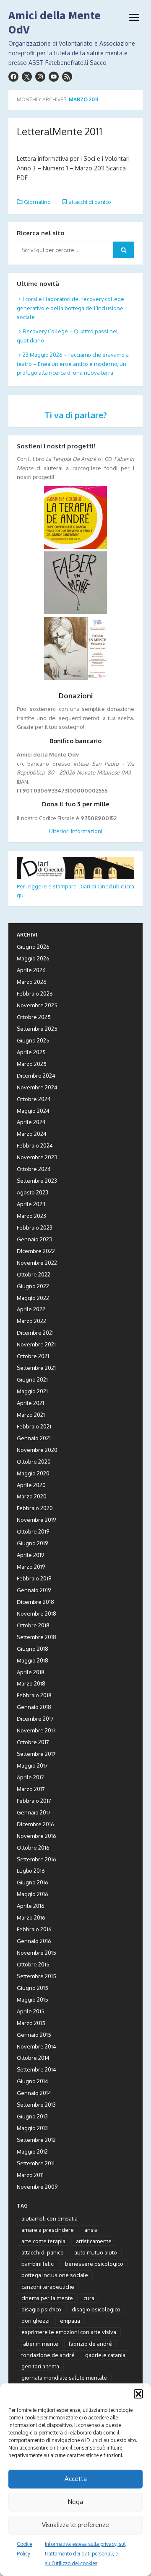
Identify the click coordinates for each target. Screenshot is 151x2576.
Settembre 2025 (37, 1029)
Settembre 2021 (36, 1368)
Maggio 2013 (32, 2128)
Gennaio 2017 (34, 1812)
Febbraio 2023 (35, 1228)
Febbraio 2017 (34, 1801)
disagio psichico (41, 2309)
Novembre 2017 (36, 1730)
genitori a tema (40, 2366)
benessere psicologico (94, 2264)
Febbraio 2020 (35, 1508)
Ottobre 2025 (34, 1017)
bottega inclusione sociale (55, 2275)
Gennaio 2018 (34, 1707)
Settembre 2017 (36, 1754)
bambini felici (38, 2264)
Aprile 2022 (31, 1309)
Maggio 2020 (33, 1473)
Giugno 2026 (33, 947)
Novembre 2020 (37, 1450)
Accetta (76, 2479)
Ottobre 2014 (33, 2058)
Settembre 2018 (36, 1637)
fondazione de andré (48, 2355)
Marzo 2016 (31, 1917)
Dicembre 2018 (35, 1602)
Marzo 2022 (31, 1321)
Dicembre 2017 (35, 1719)
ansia (91, 2230)
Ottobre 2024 (34, 1099)
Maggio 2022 (33, 1298)
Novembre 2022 (37, 1263)
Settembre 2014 (36, 2069)
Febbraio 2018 (34, 1695)
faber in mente (40, 2344)
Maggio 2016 (33, 1894)
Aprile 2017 (30, 1777)
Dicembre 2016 (35, 1824)
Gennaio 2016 (34, 1941)
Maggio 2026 (33, 958)
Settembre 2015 (36, 1976)
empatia (70, 2321)
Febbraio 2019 (34, 1578)
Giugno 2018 (33, 1649)
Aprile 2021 (30, 1403)
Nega (75, 2502)
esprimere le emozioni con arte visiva (69, 2332)
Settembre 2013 (36, 2105)
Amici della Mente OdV (55, 22)
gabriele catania (105, 2355)
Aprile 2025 (31, 1052)
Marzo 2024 (32, 1134)
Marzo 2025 (32, 1064)
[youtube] (54, 77)
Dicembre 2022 (36, 1251)
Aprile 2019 (30, 1555)
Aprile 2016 (31, 1906)
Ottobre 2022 (34, 1274)
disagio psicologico (96, 2309)
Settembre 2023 (37, 1181)
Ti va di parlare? (76, 415)
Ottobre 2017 (33, 1742)
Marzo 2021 (31, 1415)
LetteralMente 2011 (60, 131)
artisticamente (94, 2241)
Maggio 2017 (32, 1765)
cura (89, 2298)
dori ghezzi (35, 2321)
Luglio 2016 (31, 1871)
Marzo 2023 (31, 1216)
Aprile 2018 (31, 1672)
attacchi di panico (90, 202)
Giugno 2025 (33, 1040)
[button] (138, 2394)
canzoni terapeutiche (48, 2287)
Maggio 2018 (33, 1660)
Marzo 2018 (31, 1683)
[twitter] (27, 77)
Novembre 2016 (36, 1836)
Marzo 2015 (31, 2023)
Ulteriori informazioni (76, 831)
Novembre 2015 (36, 1953)
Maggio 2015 (33, 2000)
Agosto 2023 (33, 1192)
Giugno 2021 (32, 1379)
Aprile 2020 (31, 1485)
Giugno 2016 (33, 1882)
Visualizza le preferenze (75, 2525)
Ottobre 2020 (34, 1462)
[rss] (67, 77)
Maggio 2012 (32, 2151)
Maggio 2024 (33, 1111)
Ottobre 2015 (33, 1964)
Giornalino (37, 202)
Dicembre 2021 (35, 1333)
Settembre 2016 (36, 1859)
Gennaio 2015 (34, 2035)
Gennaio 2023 (34, 1239)
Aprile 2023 (31, 1204)
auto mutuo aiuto (96, 2252)
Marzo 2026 (32, 982)
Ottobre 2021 (33, 1356)
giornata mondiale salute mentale (64, 2378)
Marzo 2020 (32, 1496)
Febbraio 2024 (35, 1145)
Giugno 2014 (33, 2081)
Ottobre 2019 (33, 1531)
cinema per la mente (47, 2298)
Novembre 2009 (37, 2187)
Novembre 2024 (37, 1087)
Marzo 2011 (30, 2175)
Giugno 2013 (32, 2116)
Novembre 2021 (36, 1344)
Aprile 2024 (31, 1122)
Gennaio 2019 (34, 1590)
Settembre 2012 (36, 2140)
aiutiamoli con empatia (49, 2218)
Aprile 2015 (31, 2011)
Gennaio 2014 (34, 2093)
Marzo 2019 (31, 1567)
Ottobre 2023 (34, 1169)
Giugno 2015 (33, 1988)
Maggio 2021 (32, 1391)
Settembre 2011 (36, 2163)
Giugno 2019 (32, 1543)
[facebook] (13, 77)
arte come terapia (43, 2241)
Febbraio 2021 (34, 1426)
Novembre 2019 (36, 1520)
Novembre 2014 (36, 2046)
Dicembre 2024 (36, 1076)
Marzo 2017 (31, 1789)
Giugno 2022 (33, 1286)
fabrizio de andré (90, 2344)
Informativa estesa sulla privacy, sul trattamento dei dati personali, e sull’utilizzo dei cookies (85, 2554)
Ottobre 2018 (33, 1625)
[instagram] (40, 77)
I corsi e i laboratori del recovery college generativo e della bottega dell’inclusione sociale (70, 308)
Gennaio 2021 (34, 1438)
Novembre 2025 (37, 1005)
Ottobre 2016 (33, 1848)
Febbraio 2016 (34, 1929)
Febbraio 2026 (35, 993)
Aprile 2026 (31, 970)
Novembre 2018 (36, 1614)
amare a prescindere (48, 2230)
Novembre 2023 (37, 1157)
